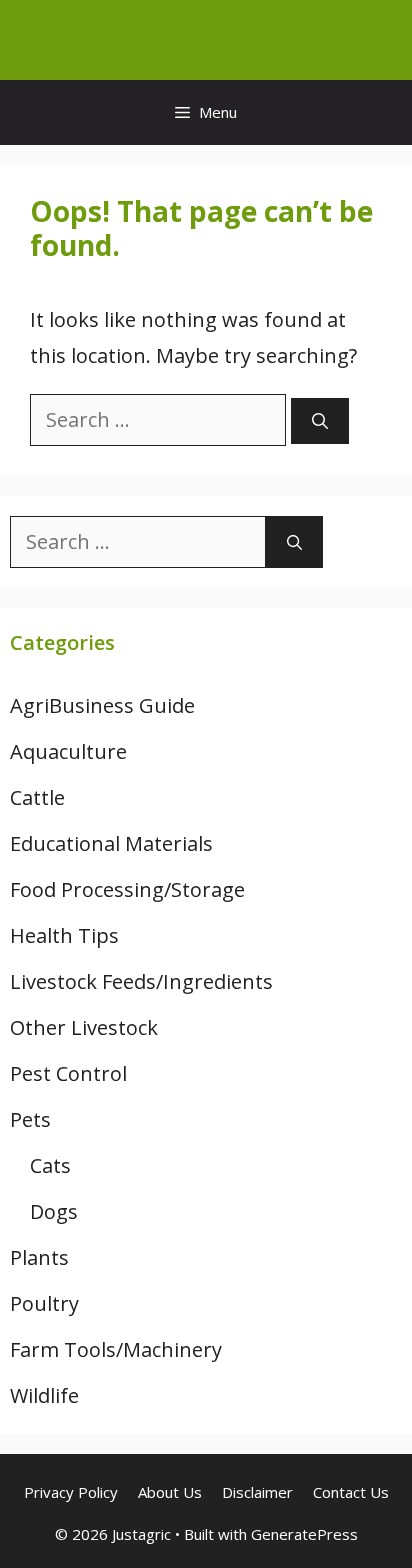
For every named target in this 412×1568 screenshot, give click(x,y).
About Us (170, 1492)
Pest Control (68, 1073)
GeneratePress (304, 1534)
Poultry (44, 1303)
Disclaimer (257, 1492)
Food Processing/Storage (127, 889)
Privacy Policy (71, 1492)
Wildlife (44, 1395)
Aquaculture (68, 751)
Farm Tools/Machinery (116, 1349)
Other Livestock (84, 1027)
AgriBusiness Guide (102, 705)
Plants (39, 1257)
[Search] (320, 421)
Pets (30, 1119)
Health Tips (64, 935)
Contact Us (351, 1492)
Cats (50, 1165)
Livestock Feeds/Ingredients (141, 981)
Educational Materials (111, 843)
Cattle (37, 797)
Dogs (54, 1211)
